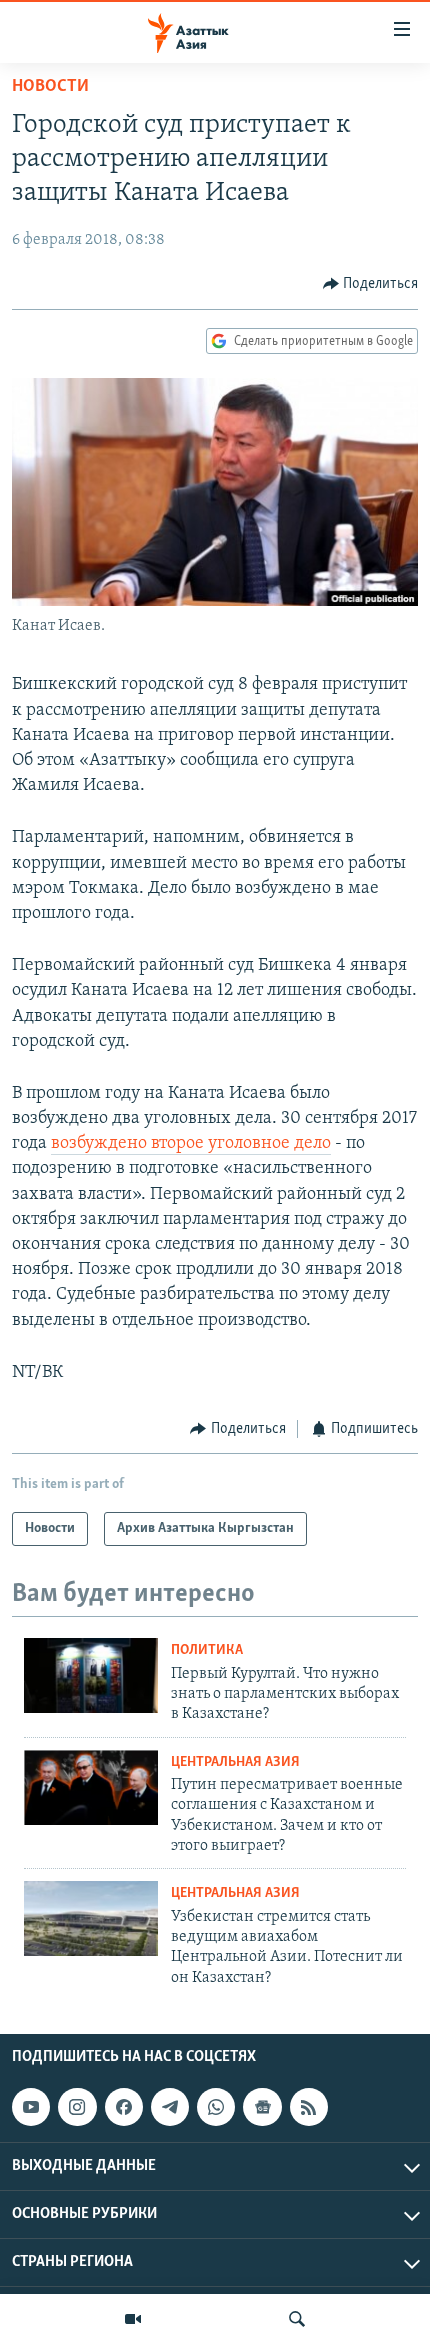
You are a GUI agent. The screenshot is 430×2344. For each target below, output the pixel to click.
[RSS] (309, 2107)
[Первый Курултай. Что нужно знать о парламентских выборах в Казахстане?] (91, 1675)
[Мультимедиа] (133, 2319)
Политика (207, 1650)
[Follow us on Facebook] (124, 2107)
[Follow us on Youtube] (31, 2107)
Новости (50, 87)
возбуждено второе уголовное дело (191, 1144)
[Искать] (297, 2319)
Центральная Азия (235, 1762)
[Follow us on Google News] (262, 2107)
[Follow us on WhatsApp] (216, 2107)
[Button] (371, 284)
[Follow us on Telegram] (170, 2107)
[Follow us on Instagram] (77, 2107)
